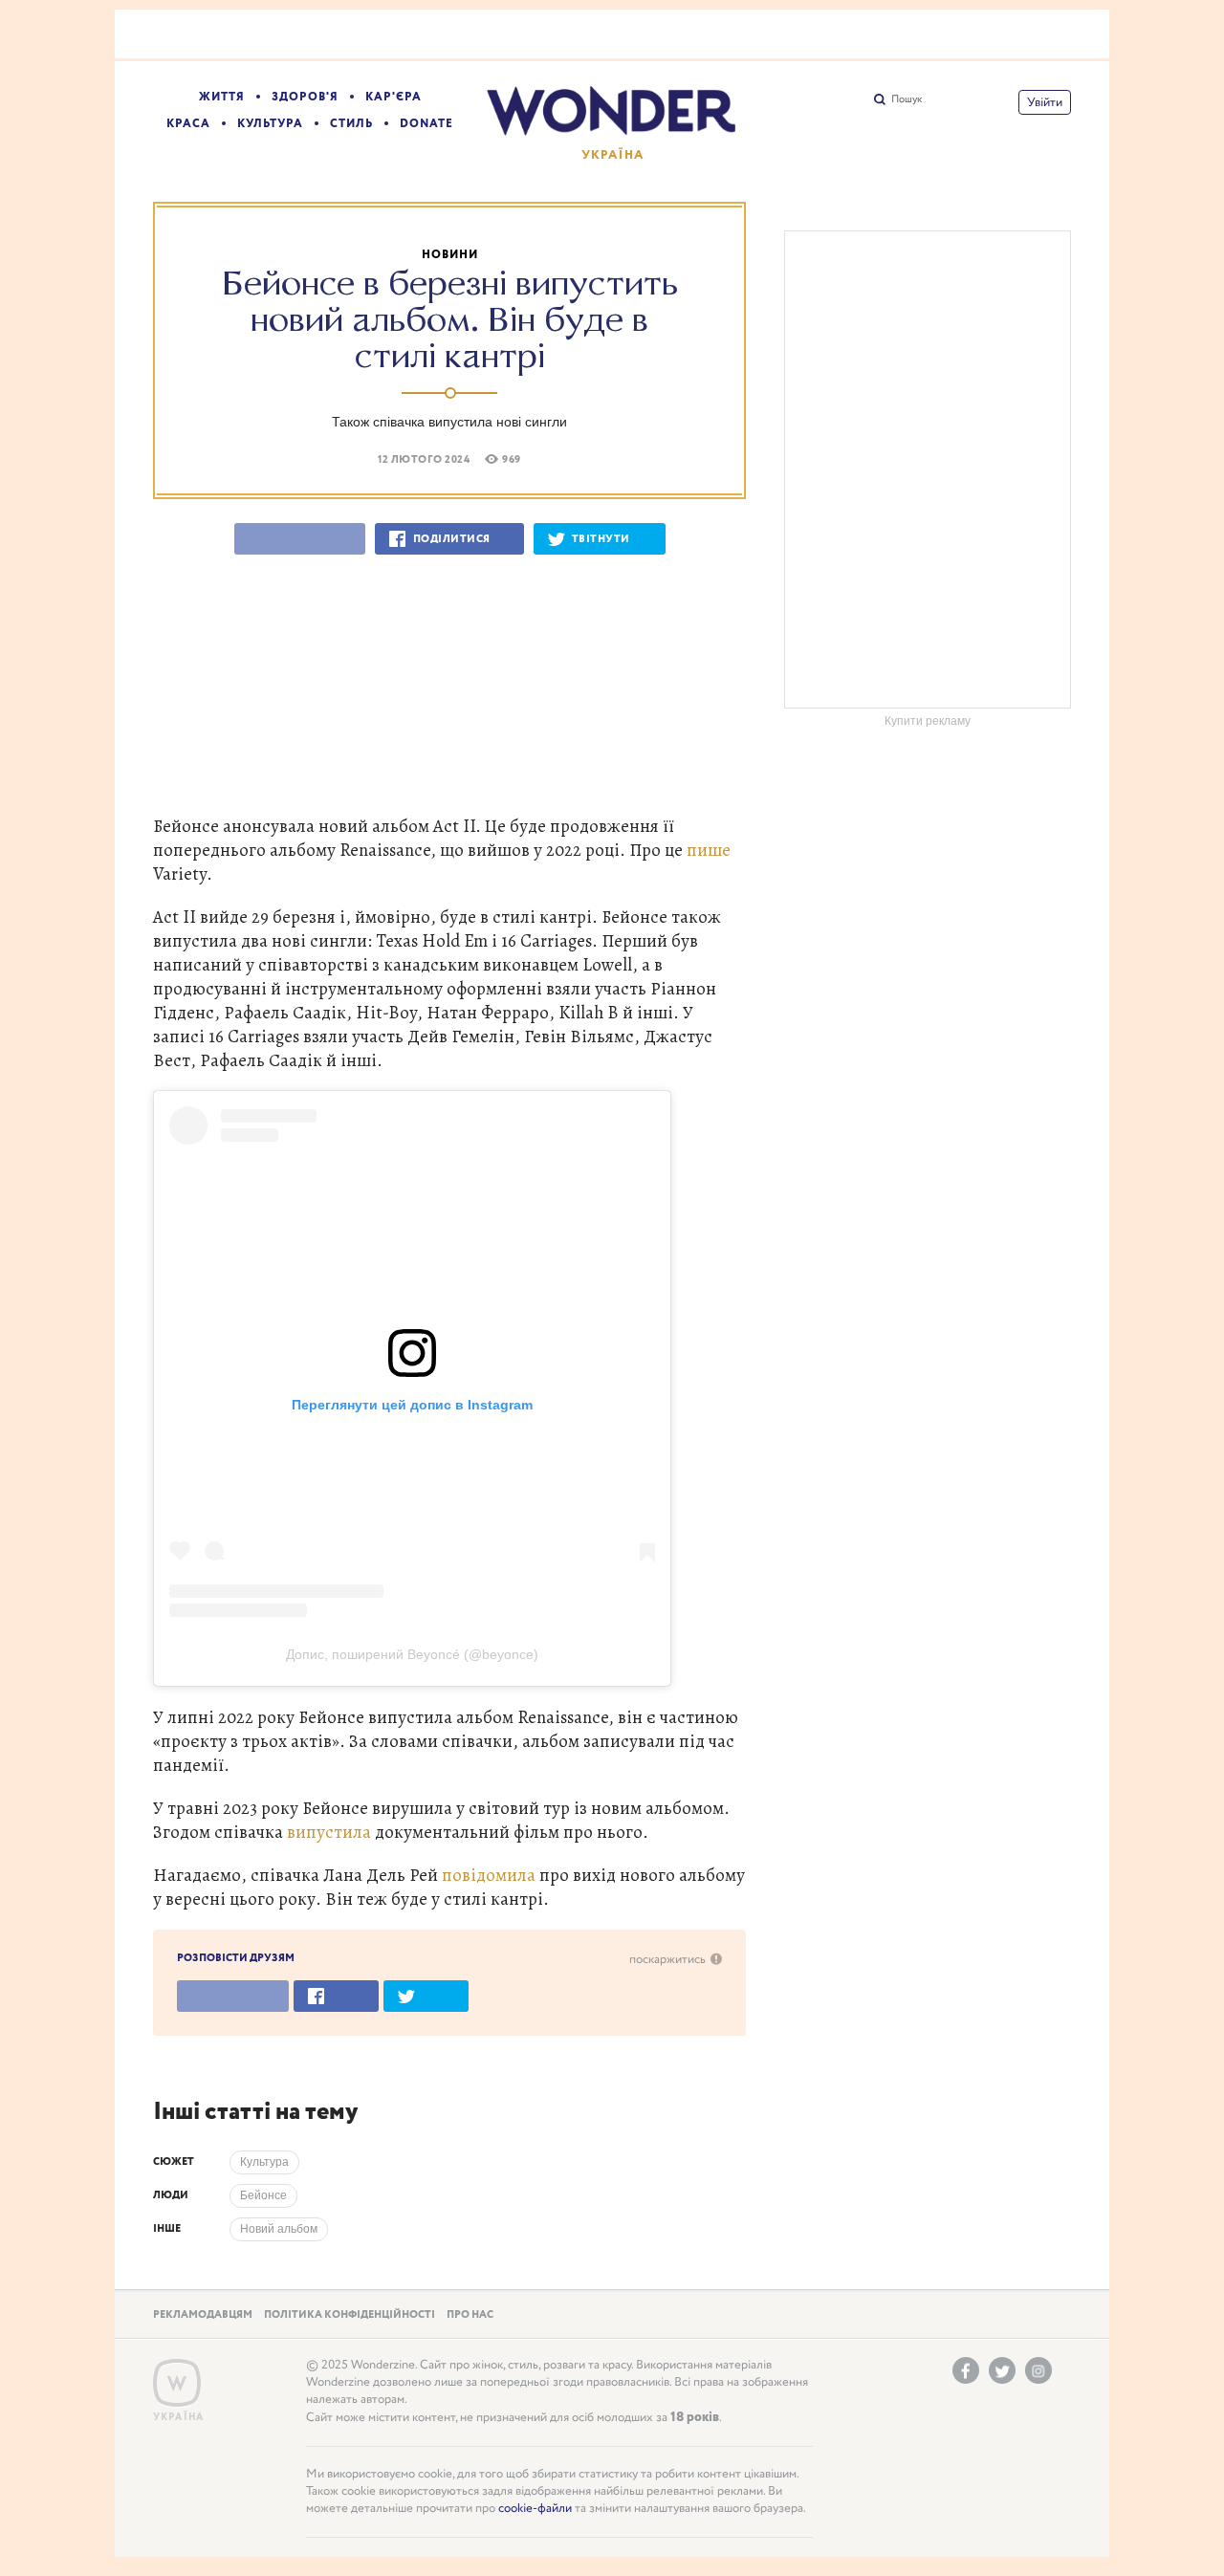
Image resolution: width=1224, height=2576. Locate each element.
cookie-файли (535, 2509)
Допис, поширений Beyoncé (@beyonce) (412, 1655)
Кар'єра (393, 97)
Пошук (907, 99)
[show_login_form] (1045, 102)
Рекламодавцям (203, 2315)
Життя (222, 97)
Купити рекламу (928, 721)
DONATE (426, 124)
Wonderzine (177, 2383)
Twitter (1002, 2370)
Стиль (351, 124)
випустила (329, 1832)
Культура (270, 124)
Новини (450, 255)
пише (709, 850)
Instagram (1038, 2370)
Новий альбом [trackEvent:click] (279, 2229)
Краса (188, 124)
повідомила (489, 1875)
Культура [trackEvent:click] (264, 2162)
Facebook (966, 2370)
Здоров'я (305, 97)
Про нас (470, 2315)
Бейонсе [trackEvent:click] (263, 2195)
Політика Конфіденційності (350, 2315)
